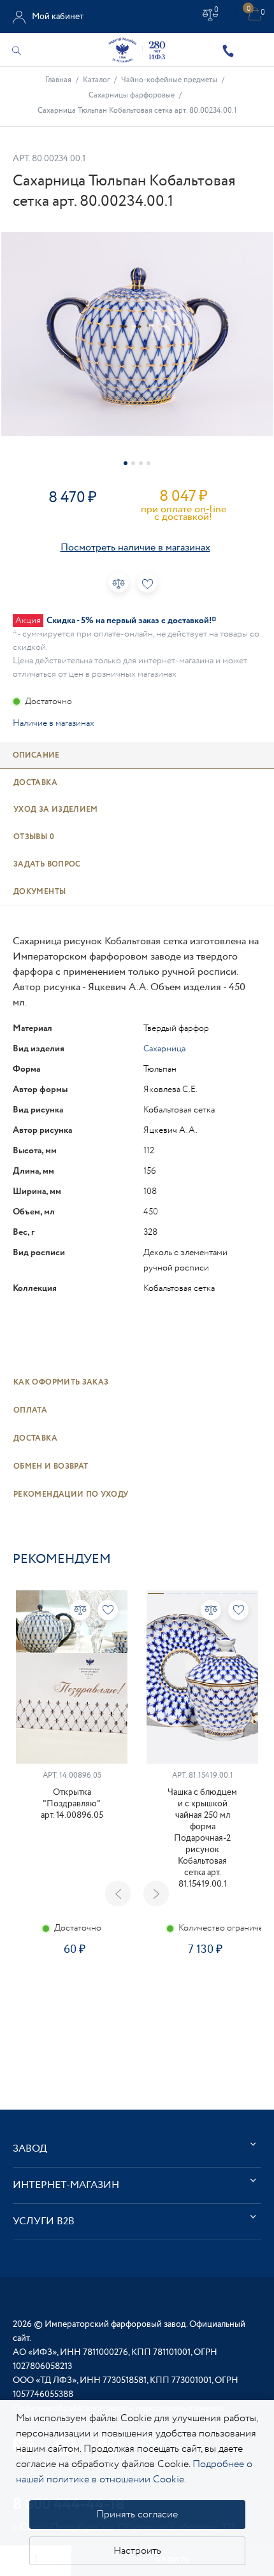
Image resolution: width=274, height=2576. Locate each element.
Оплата (30, 1410)
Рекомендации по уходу (71, 1494)
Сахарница (164, 1049)
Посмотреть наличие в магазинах (135, 548)
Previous (118, 1894)
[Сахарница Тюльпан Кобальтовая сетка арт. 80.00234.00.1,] (137, 334)
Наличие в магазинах (54, 723)
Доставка (35, 1438)
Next (156, 1894)
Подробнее (71, 1990)
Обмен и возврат (51, 1466)
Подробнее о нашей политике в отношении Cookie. (134, 2472)
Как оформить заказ (61, 1382)
